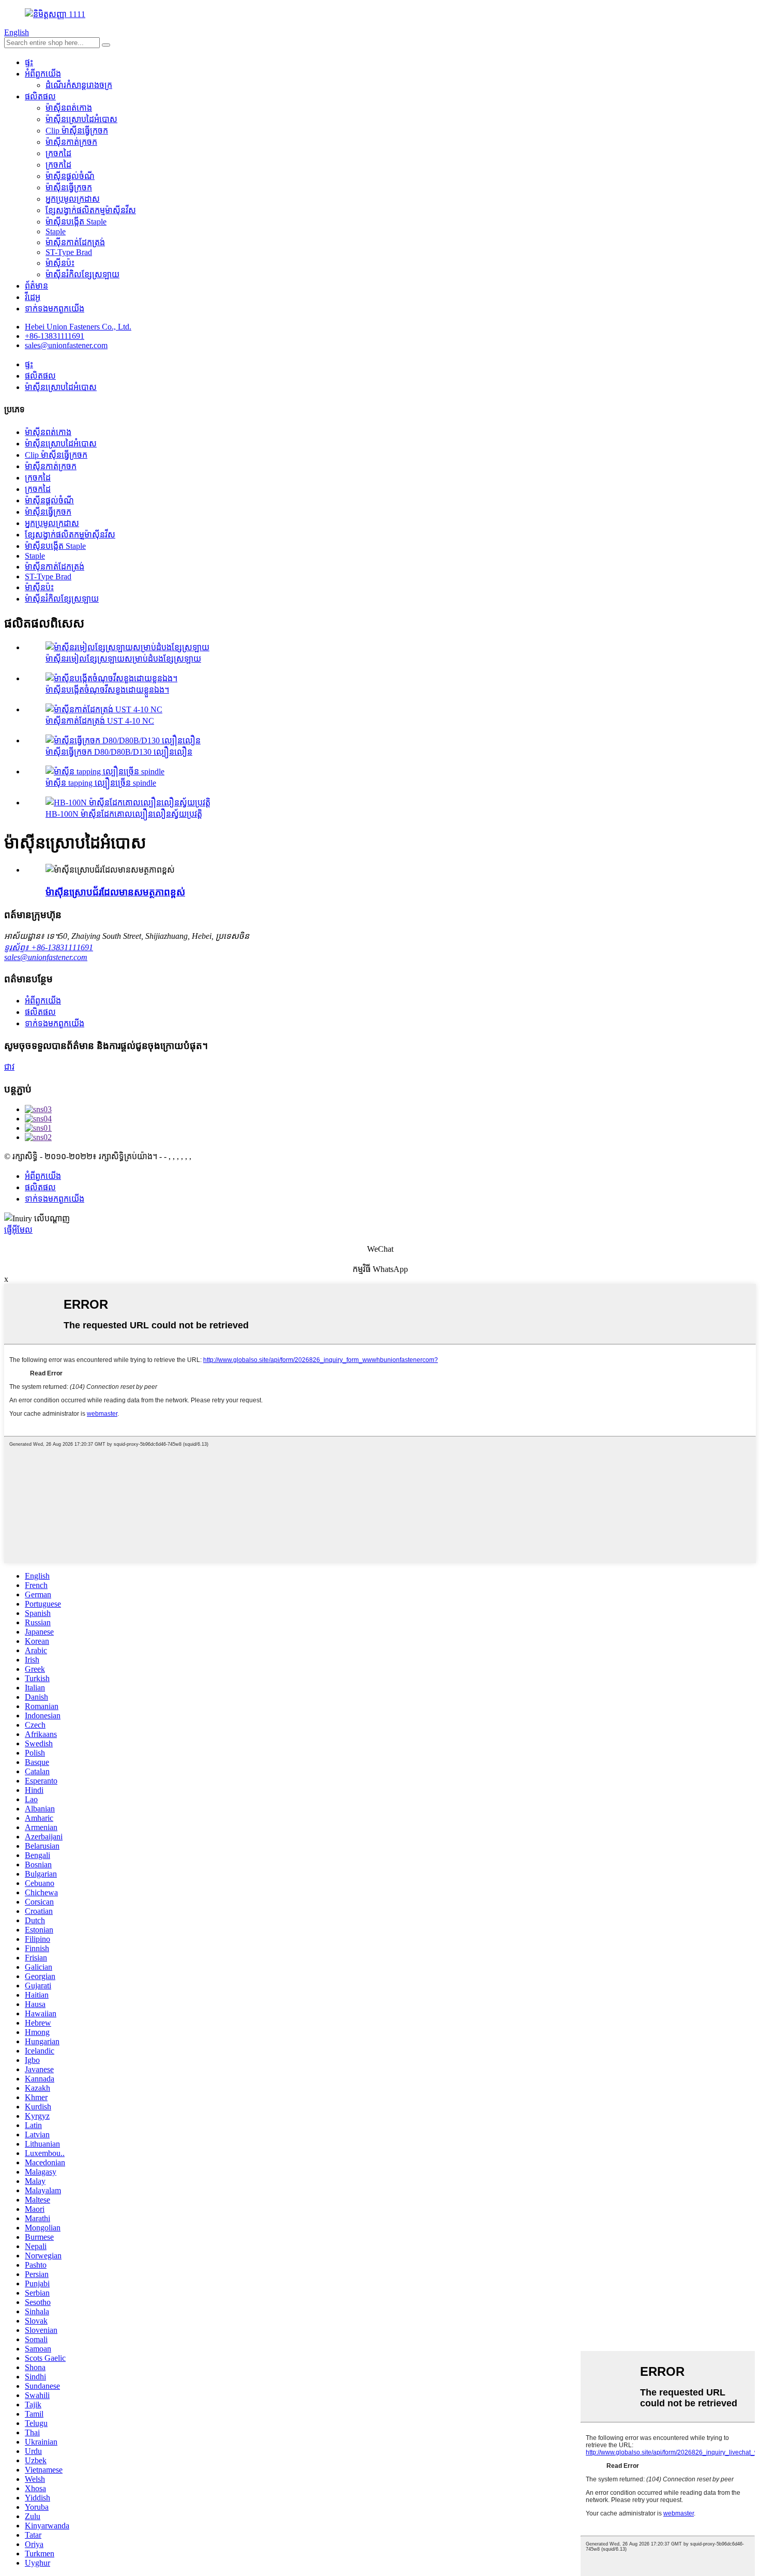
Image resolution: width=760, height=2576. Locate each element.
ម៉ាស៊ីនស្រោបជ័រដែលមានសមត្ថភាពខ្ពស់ (115, 892)
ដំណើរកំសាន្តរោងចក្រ (79, 85)
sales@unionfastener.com (46, 957)
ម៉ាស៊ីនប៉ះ (60, 263)
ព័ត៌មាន (36, 286)
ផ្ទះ (29, 62)
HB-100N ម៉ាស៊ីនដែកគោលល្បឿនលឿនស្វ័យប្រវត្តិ (124, 814)
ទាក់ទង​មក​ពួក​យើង (55, 309)
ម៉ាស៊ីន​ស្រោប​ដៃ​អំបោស (81, 119)
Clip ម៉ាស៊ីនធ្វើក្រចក (77, 131)
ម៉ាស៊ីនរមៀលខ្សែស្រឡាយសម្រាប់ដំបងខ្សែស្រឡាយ (123, 659)
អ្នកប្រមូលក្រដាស (73, 199)
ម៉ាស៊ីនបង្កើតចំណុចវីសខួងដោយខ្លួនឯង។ (107, 690)
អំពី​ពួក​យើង (43, 74)
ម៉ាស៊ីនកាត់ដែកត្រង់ (75, 242)
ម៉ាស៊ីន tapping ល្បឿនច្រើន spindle (101, 783)
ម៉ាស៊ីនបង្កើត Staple (76, 222)
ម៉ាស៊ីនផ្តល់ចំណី (70, 176)
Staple (56, 231)
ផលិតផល (40, 96)
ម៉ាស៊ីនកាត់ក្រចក (71, 142)
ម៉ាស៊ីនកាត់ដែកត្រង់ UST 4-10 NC (100, 721)
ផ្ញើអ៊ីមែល (18, 1230)
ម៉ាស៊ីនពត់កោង (69, 108)
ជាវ (9, 1067)
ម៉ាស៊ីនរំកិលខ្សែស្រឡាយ (82, 274)
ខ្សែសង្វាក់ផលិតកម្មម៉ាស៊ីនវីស (91, 210)
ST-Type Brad (69, 252)
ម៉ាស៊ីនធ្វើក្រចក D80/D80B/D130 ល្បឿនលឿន (119, 752)
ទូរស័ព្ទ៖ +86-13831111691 (49, 947)
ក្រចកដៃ (58, 153)
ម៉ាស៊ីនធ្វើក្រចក (69, 188)
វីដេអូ (33, 297)
